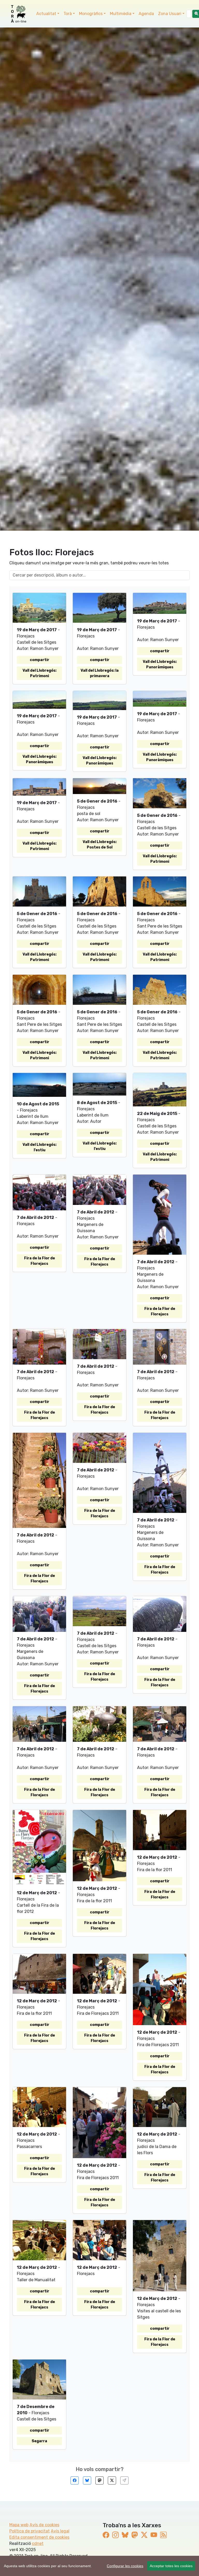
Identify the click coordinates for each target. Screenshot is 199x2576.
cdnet (38, 2543)
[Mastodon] (99, 2480)
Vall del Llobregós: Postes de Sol (100, 845)
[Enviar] (124, 2480)
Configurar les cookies (125, 2566)
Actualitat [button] (46, 14)
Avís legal (60, 2531)
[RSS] (163, 2535)
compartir (40, 660)
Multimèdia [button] (121, 14)
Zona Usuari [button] (170, 14)
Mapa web (19, 2525)
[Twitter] (112, 2480)
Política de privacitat (30, 2531)
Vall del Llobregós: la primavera (100, 673)
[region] (99, 2566)
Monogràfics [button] (91, 14)
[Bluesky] (87, 2480)
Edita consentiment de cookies (39, 2537)
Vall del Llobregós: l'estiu (40, 1147)
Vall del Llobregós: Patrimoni (40, 673)
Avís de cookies (44, 2525)
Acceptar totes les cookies (171, 2566)
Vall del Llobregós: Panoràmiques (160, 664)
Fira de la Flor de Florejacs (40, 1261)
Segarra (39, 2441)
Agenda (146, 14)
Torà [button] (68, 14)
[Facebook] (75, 2480)
